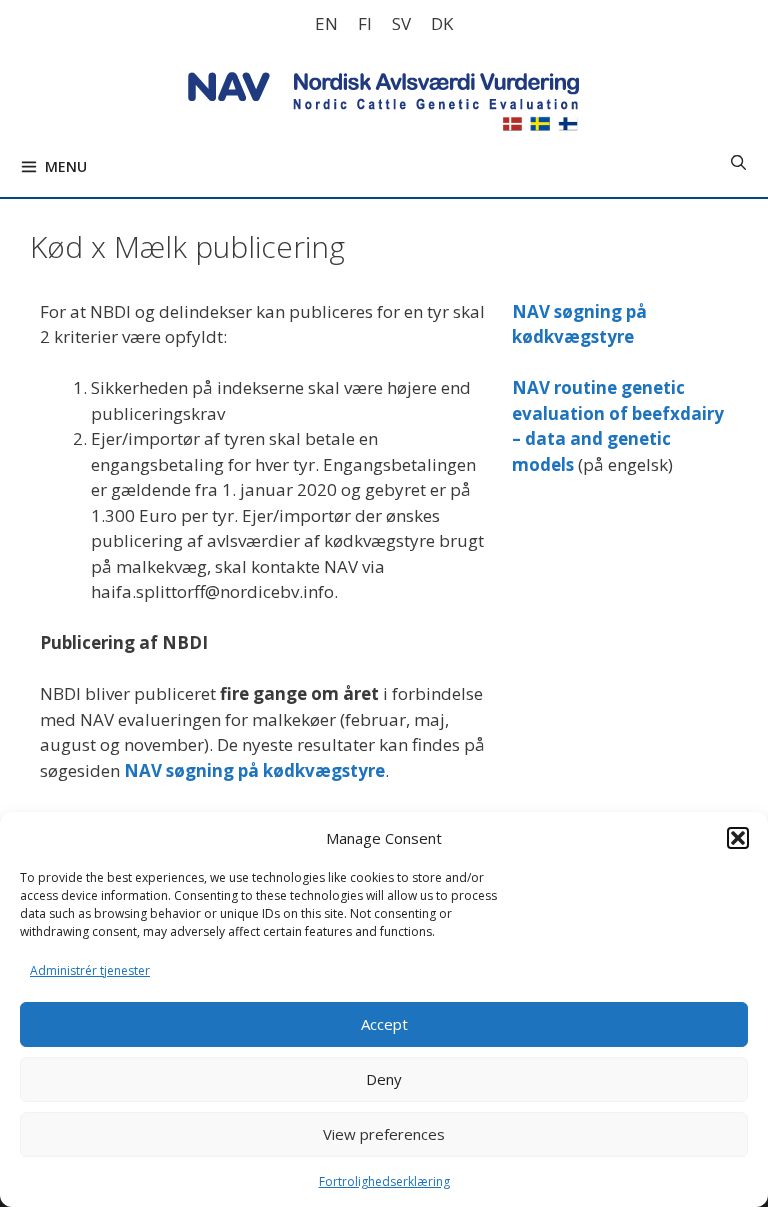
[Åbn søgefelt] (738, 162)
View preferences (384, 1134)
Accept (384, 1024)
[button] (738, 838)
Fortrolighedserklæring (384, 1181)
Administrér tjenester (90, 970)
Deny (384, 1079)
